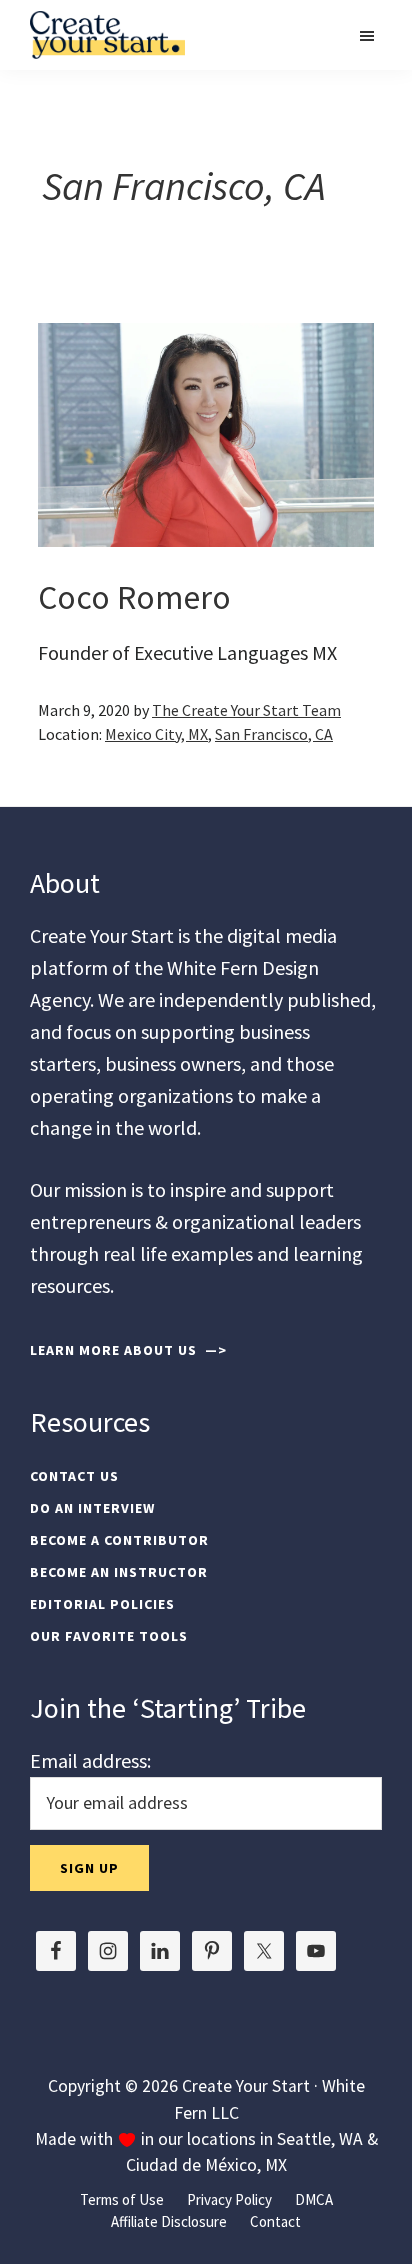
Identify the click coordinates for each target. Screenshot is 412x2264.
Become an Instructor (119, 1572)
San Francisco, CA (274, 734)
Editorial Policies (102, 1604)
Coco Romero (134, 597)
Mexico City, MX (156, 734)
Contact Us (74, 1476)
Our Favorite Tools (109, 1636)
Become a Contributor (119, 1540)
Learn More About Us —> (128, 1350)
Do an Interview (92, 1508)
